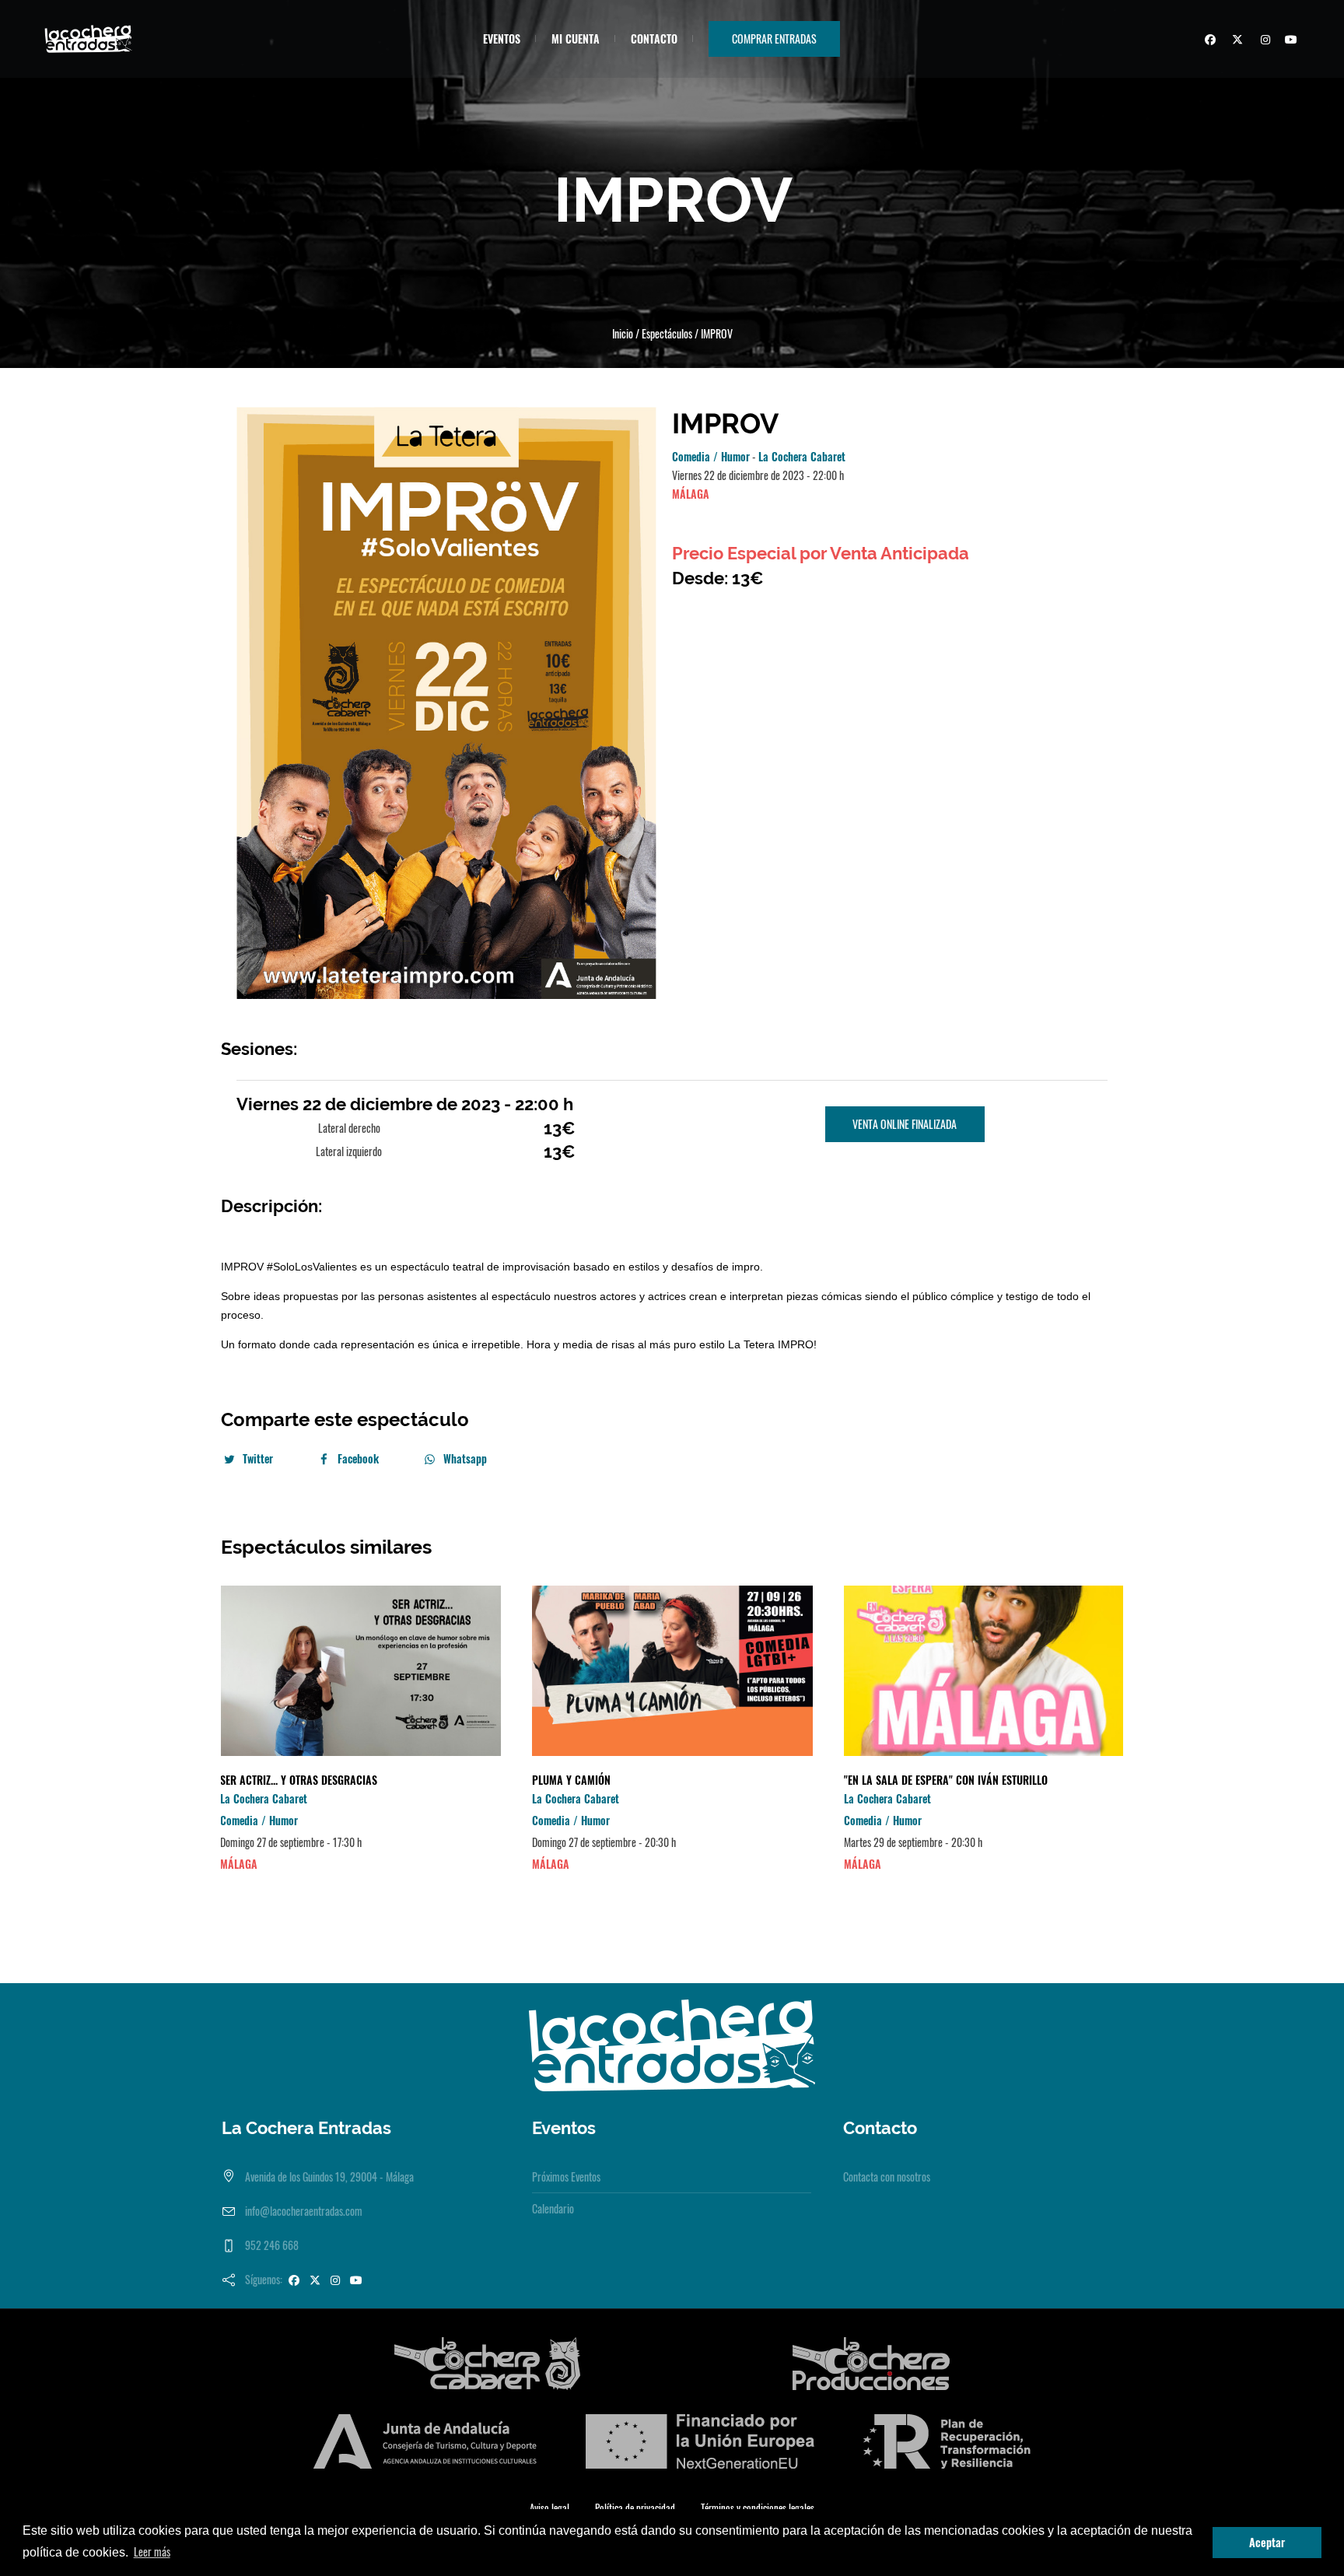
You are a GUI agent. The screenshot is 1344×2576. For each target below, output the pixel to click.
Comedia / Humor (711, 456)
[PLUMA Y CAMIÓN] (672, 1671)
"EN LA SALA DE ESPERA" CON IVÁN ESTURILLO (946, 1780)
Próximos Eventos (566, 2176)
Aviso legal (549, 2508)
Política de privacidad (635, 2508)
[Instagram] (1262, 41)
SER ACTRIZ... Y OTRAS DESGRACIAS (299, 1780)
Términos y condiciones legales (758, 2508)
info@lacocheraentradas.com (304, 2211)
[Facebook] (1208, 41)
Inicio (623, 333)
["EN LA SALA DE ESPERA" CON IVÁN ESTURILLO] (984, 1671)
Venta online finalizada (905, 1124)
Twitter (258, 1458)
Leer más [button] (152, 2551)
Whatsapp (465, 1458)
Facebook (358, 1458)
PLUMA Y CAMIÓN (571, 1780)
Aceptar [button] (1267, 2542)
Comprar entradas (774, 39)
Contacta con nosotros (887, 2176)
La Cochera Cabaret (802, 456)
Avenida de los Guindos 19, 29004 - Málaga (329, 2176)
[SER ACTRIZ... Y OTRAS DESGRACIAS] (360, 1671)
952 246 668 (272, 2245)
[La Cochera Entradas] (672, 2043)
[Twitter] (1235, 41)
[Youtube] (1290, 41)
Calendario (553, 2208)
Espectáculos (667, 333)
